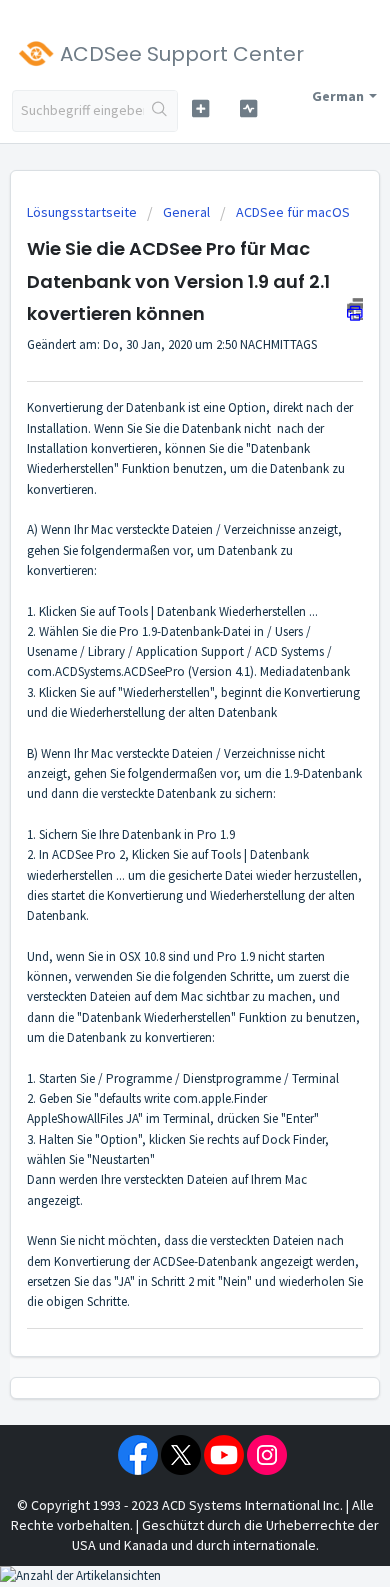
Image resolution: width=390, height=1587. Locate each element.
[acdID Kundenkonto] (248, 108)
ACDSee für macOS (293, 212)
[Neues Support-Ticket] (200, 108)
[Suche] (160, 111)
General (186, 212)
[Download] (158, 790)
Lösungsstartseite (83, 212)
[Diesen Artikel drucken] (355, 309)
